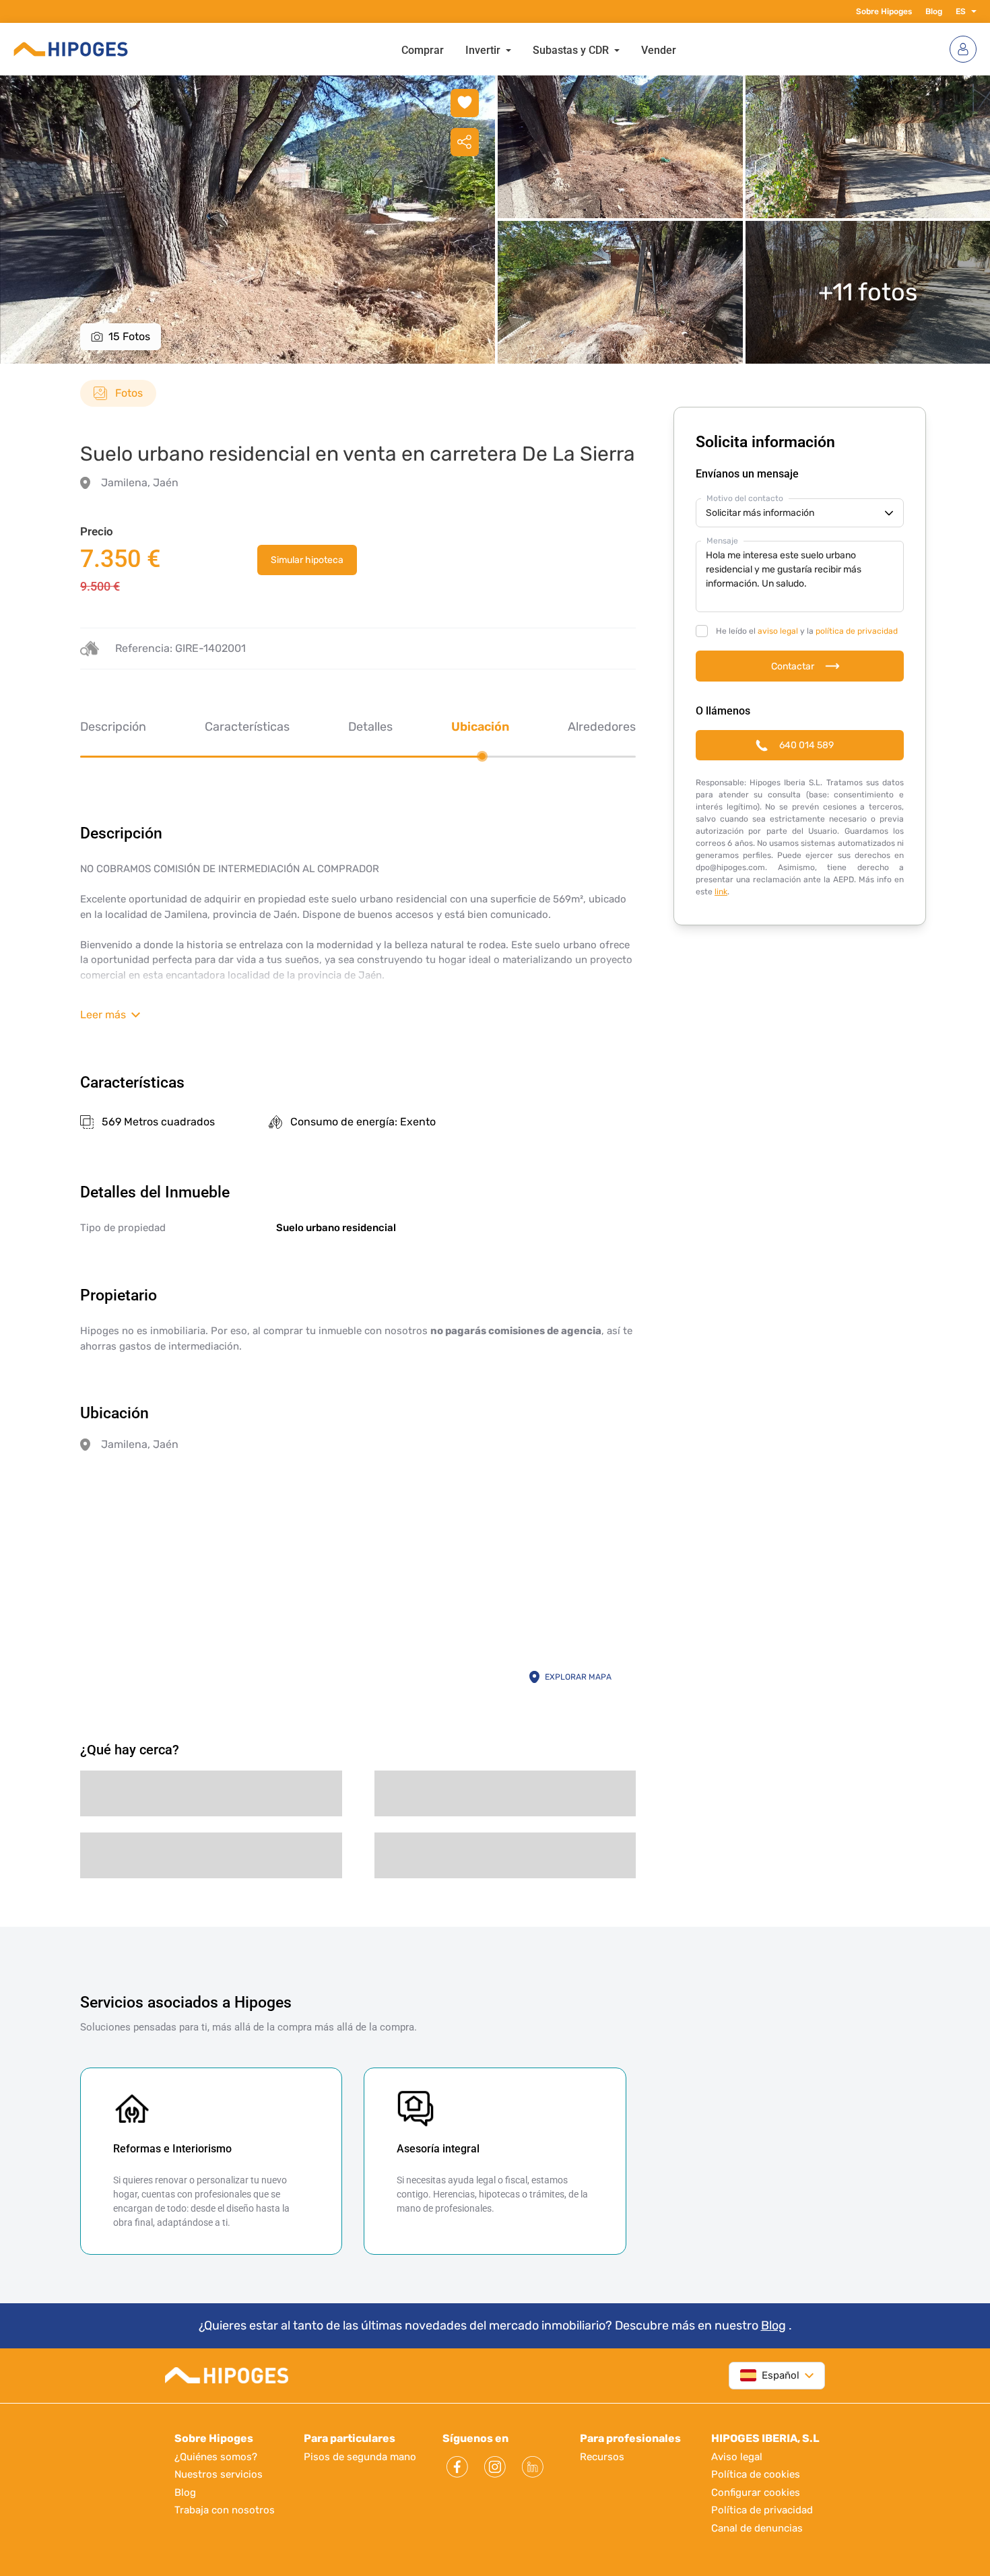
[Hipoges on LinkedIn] (533, 2467)
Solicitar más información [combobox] (760, 513)
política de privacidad (857, 631)
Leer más (103, 1015)
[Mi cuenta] (963, 49)
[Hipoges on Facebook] (457, 2467)
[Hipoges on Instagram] (495, 2467)
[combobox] (770, 2376)
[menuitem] (423, 49)
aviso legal (778, 631)
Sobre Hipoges (884, 11)
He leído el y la (807, 631)
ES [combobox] (961, 11)
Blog (934, 11)
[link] (307, 560)
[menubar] (539, 49)
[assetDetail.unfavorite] (465, 103)
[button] (971, 11)
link (721, 892)
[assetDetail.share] (465, 142)
